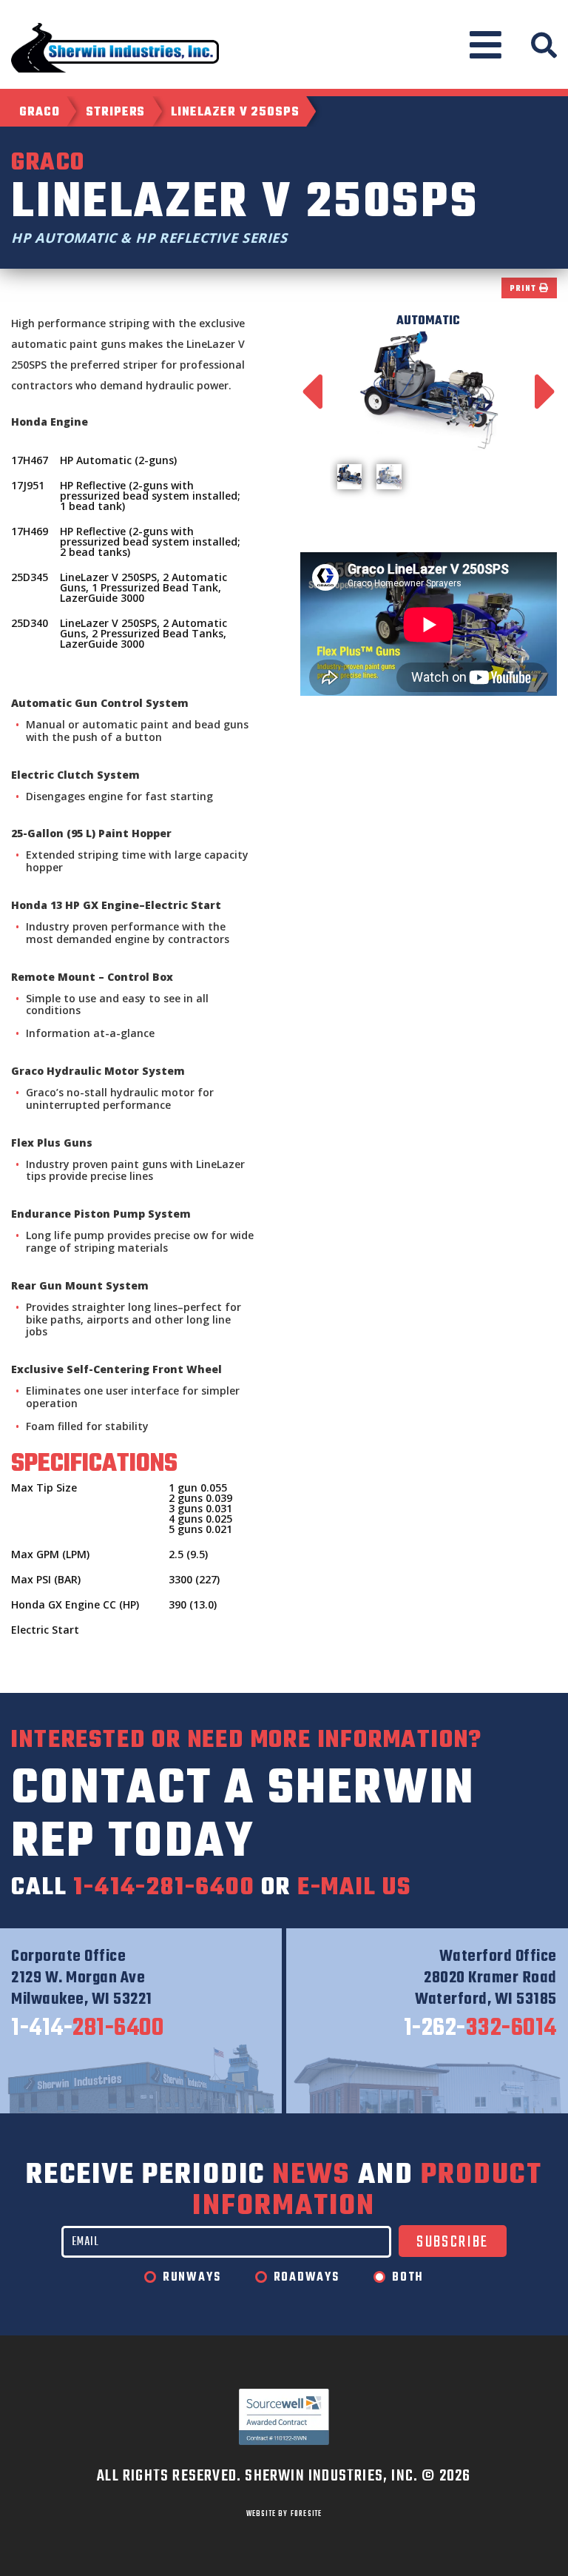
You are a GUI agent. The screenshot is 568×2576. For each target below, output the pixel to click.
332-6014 (480, 2029)
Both (408, 2278)
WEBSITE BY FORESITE (284, 2514)
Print (524, 289)
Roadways (307, 2278)
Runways (192, 2278)
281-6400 (87, 2029)
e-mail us (354, 1888)
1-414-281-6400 (164, 1888)
